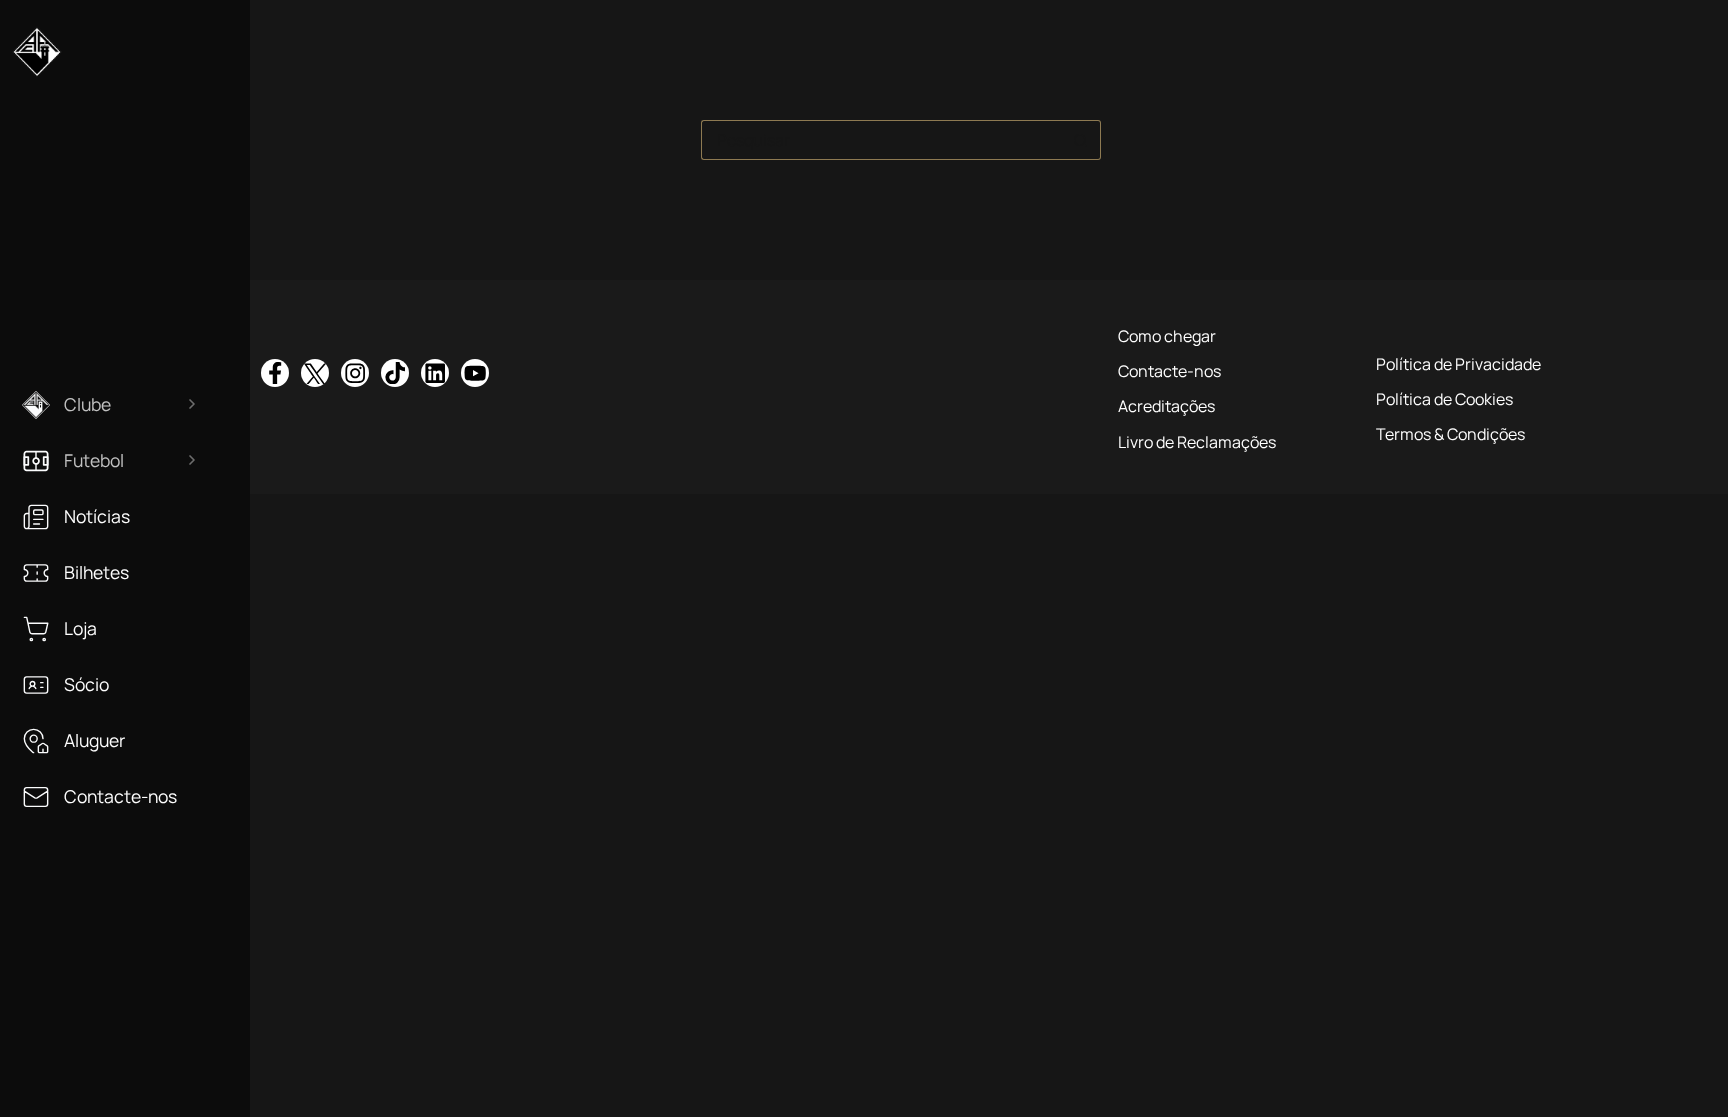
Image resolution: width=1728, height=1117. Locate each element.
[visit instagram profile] (355, 373)
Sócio (86, 684)
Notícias (97, 516)
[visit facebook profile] (275, 373)
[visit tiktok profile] (395, 373)
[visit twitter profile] (315, 373)
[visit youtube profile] (475, 373)
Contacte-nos (120, 796)
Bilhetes (96, 572)
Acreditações (1166, 406)
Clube (87, 404)
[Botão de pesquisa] (1081, 140)
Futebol (94, 460)
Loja (80, 628)
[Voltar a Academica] (37, 60)
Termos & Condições (1450, 434)
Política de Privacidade (1458, 364)
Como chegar (1167, 336)
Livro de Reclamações (1197, 442)
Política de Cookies (1444, 399)
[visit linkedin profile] (435, 373)
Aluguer (94, 740)
